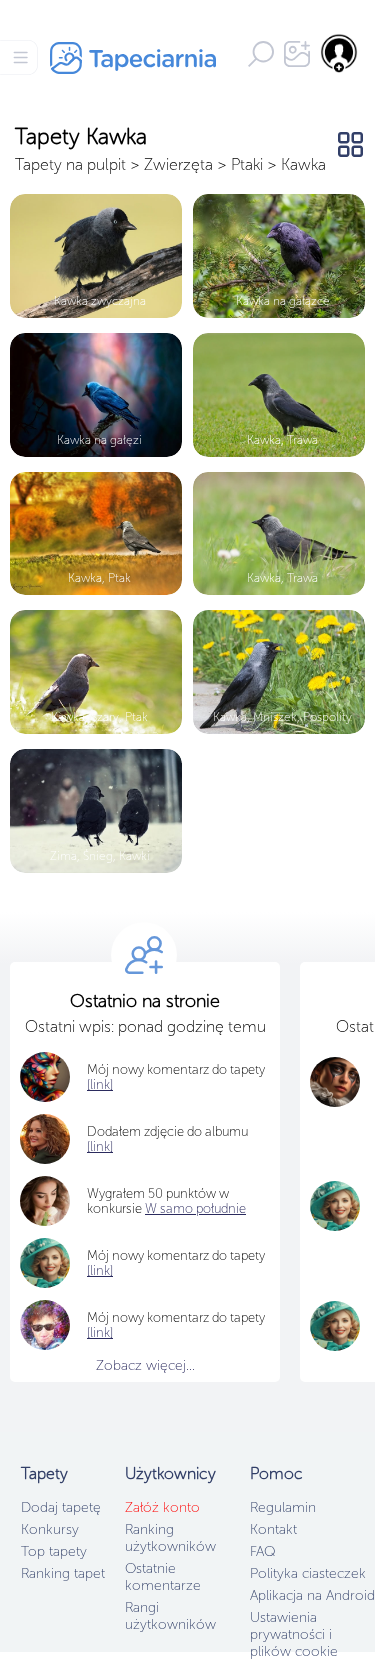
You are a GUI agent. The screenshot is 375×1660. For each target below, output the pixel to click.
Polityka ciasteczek (308, 1573)
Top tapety (54, 1551)
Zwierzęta (178, 164)
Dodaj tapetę (61, 1507)
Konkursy (50, 1529)
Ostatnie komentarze (163, 1577)
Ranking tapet (63, 1573)
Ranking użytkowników (170, 1538)
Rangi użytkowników (170, 1616)
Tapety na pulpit (70, 164)
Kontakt (273, 1529)
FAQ (262, 1551)
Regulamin (283, 1507)
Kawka (303, 164)
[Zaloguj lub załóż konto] (340, 53)
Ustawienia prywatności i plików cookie (294, 1634)
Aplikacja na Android (312, 1595)
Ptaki (247, 164)
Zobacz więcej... (145, 1365)
